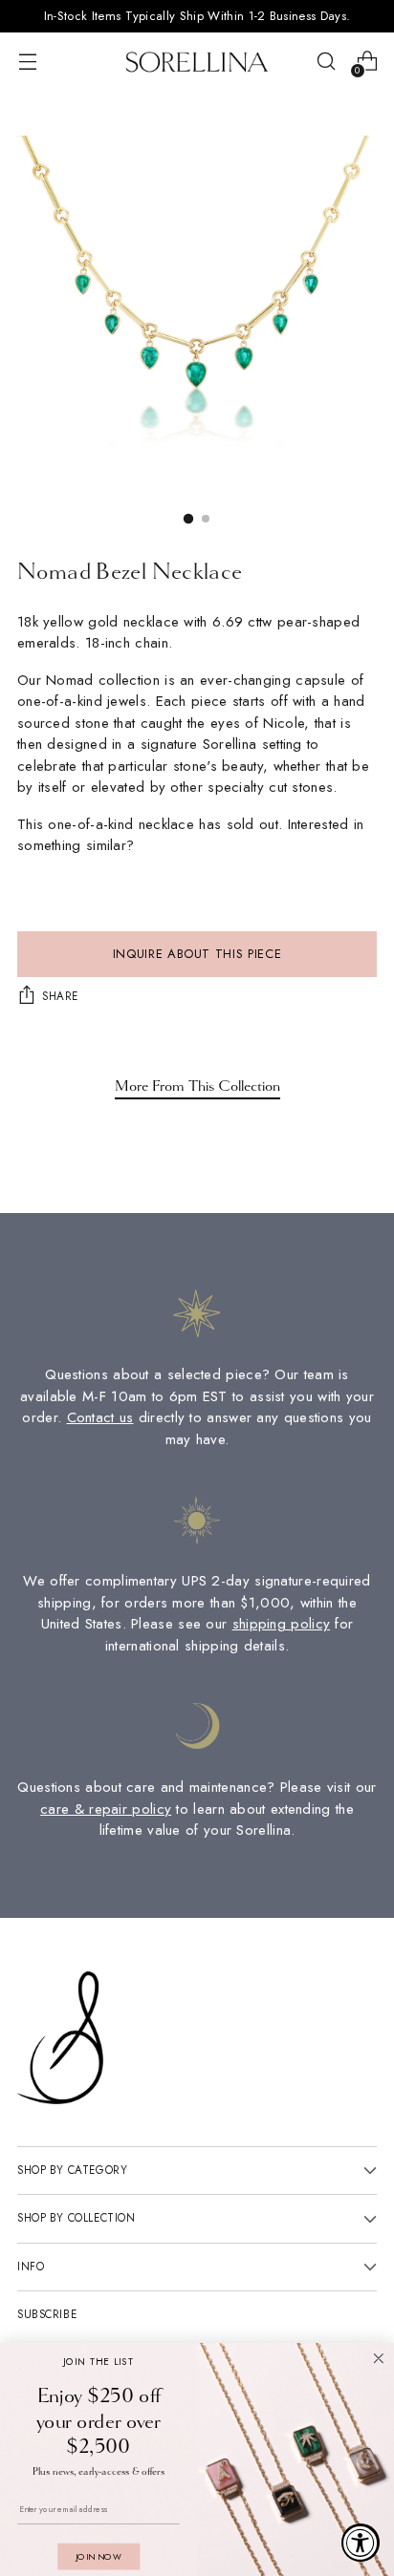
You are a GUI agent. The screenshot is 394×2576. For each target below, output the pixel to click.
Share (60, 996)
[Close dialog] (379, 2358)
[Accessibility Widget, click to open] (361, 2543)
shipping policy (282, 1624)
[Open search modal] (326, 62)
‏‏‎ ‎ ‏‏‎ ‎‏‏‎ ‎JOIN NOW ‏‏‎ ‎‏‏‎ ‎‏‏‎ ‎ (98, 2556)
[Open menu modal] (27, 62)
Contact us (100, 1417)
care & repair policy (106, 1809)
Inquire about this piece (197, 954)
